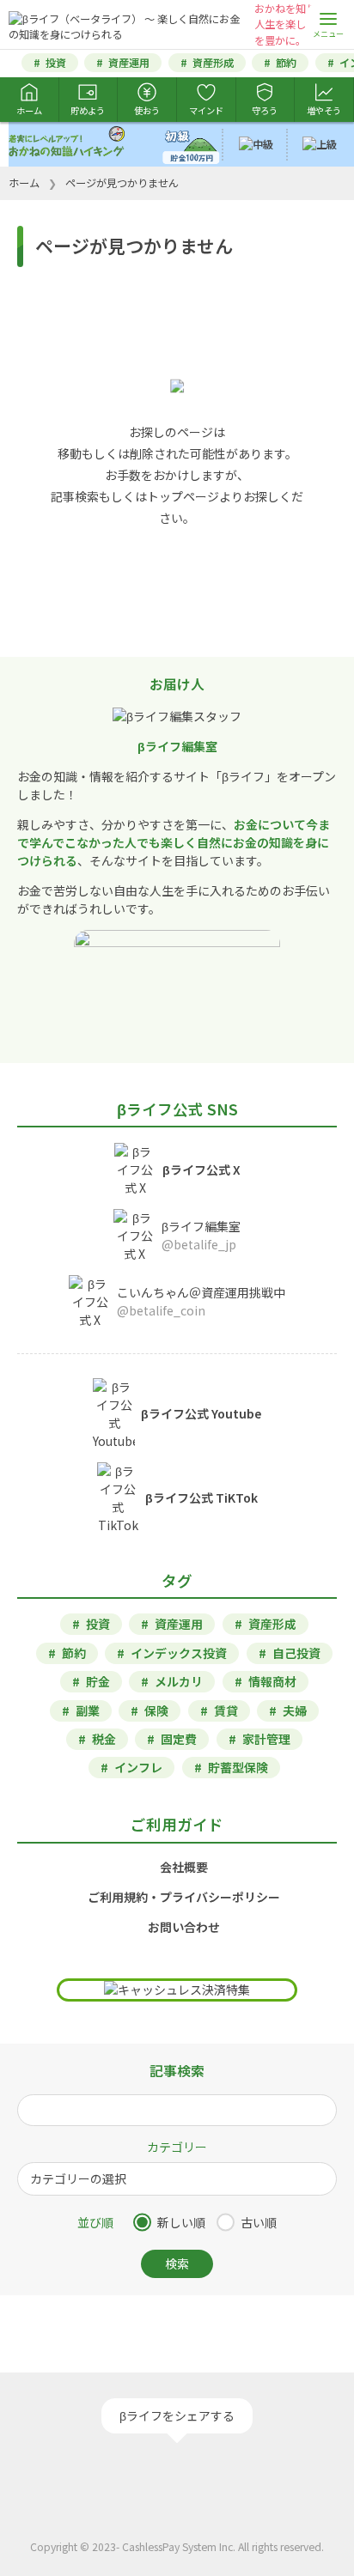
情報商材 (272, 1681)
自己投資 (296, 1653)
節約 (286, 63)
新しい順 (181, 2222)
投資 (56, 63)
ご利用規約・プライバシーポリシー (184, 1897)
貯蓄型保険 (238, 1767)
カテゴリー (177, 2147)
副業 (88, 1710)
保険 (156, 1710)
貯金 (98, 1681)
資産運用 (129, 63)
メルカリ (179, 1681)
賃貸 (226, 1710)
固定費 (179, 1739)
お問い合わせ (184, 1927)
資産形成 (213, 63)
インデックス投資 (179, 1653)
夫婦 (295, 1710)
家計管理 (266, 1739)
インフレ (138, 1767)
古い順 (259, 2222)
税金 (104, 1739)
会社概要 (184, 1867)
